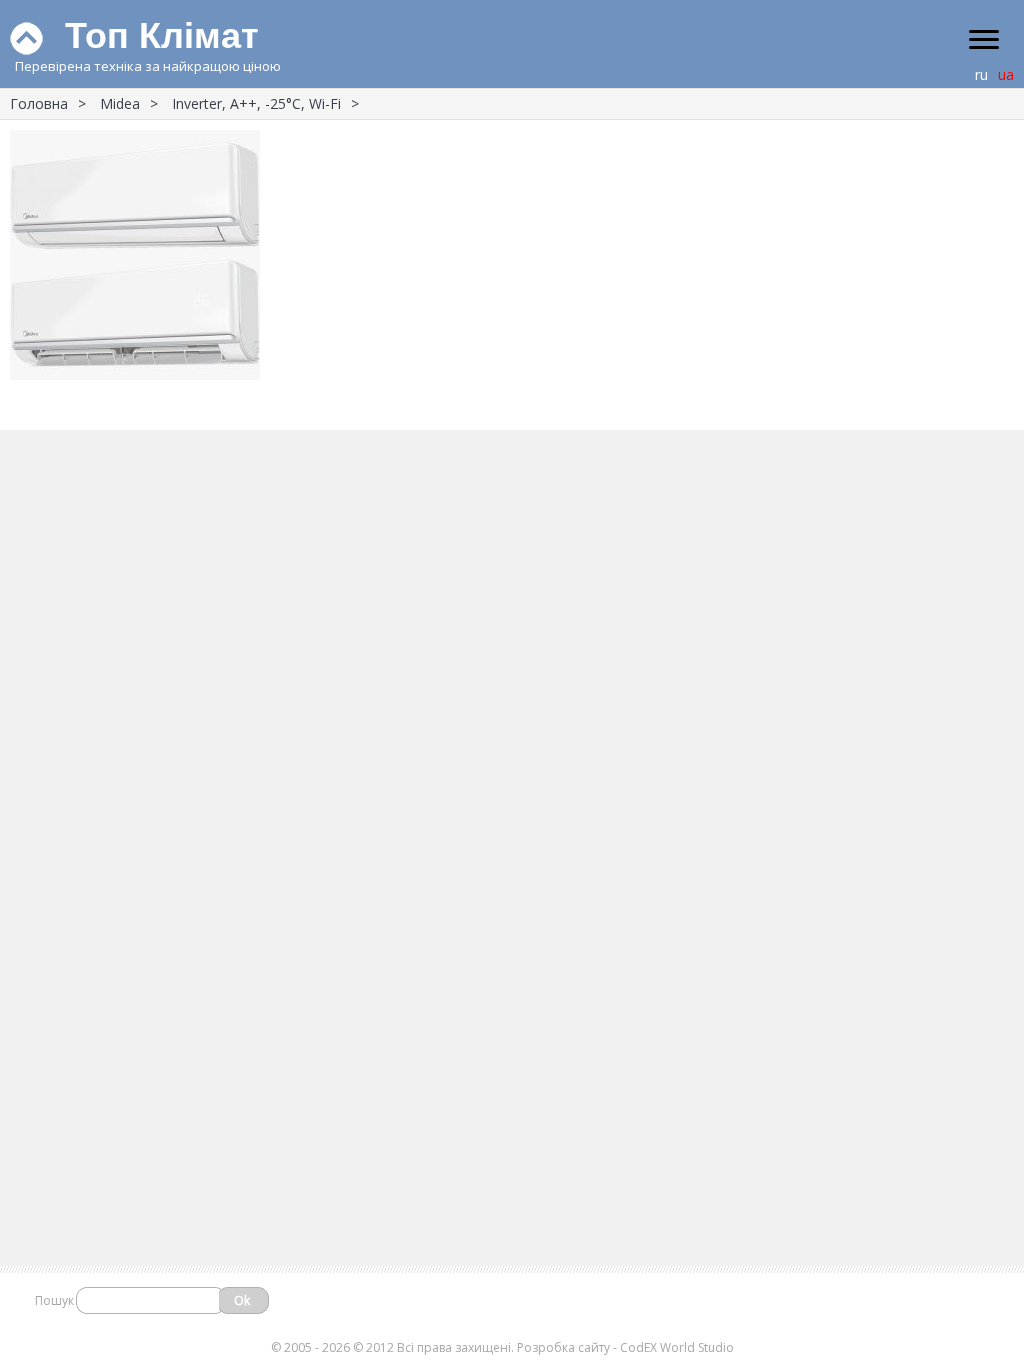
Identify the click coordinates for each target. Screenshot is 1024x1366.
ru (981, 74)
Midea (120, 103)
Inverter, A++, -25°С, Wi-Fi (256, 103)
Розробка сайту (563, 1347)
